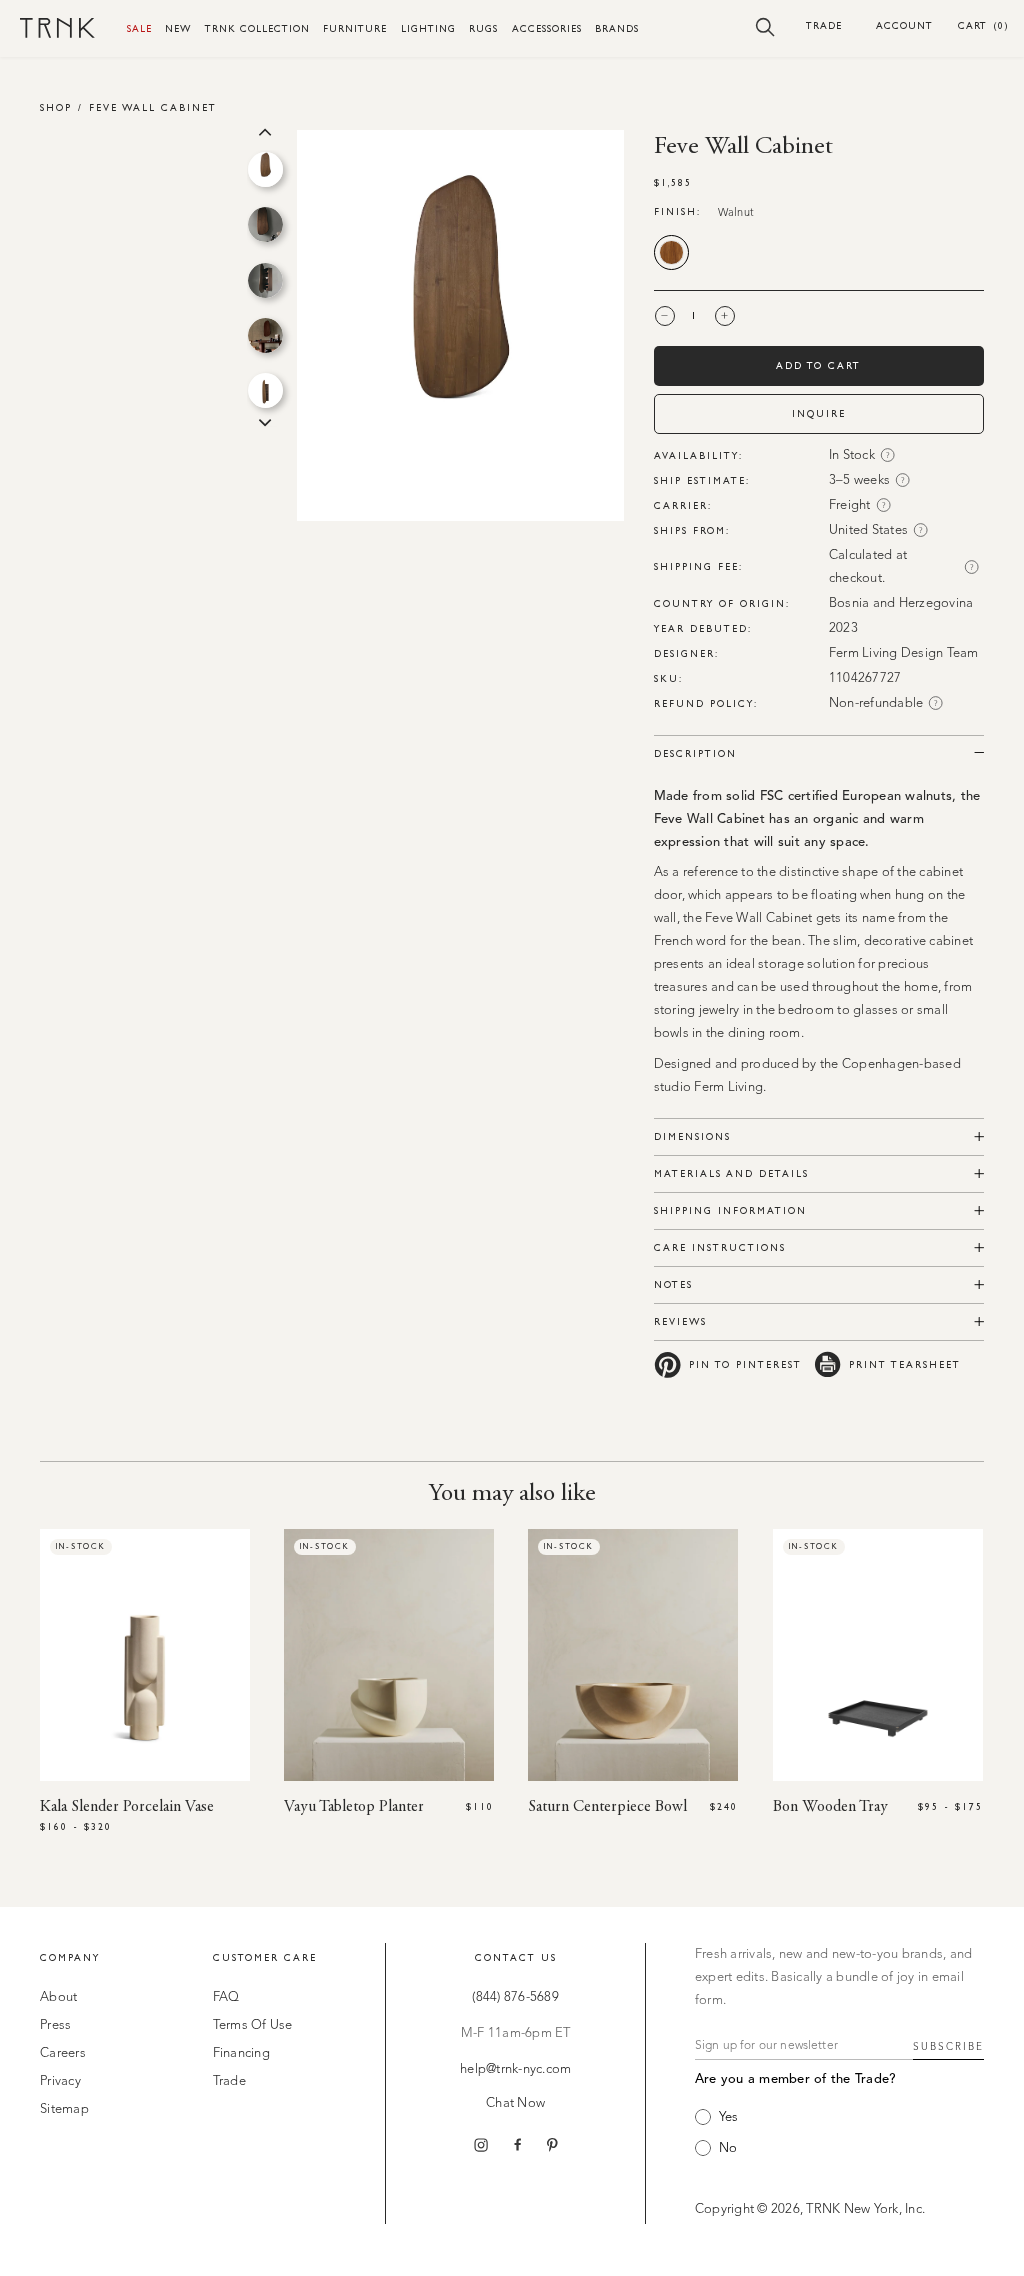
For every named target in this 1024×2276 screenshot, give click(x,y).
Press (55, 2025)
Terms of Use (253, 2025)
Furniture (355, 28)
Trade (824, 25)
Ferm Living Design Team (904, 653)
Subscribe (948, 2047)
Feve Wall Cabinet (153, 107)
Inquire (819, 413)
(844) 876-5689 (515, 1997)
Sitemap (64, 2109)
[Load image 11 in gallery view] (265, 280)
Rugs (483, 28)
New (178, 28)
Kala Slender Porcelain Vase (127, 1807)
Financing (241, 2053)
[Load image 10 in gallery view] (265, 224)
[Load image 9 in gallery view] (265, 169)
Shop (56, 107)
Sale (139, 28)
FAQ (226, 1997)
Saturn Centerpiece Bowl (607, 1807)
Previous (265, 130)
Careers (63, 2053)
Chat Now (515, 2103)
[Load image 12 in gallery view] (265, 335)
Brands (617, 28)
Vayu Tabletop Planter (354, 1807)
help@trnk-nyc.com (515, 2069)
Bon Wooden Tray (830, 1807)
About (58, 1997)
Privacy (60, 2081)
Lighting (428, 28)
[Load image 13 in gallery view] (265, 390)
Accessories (547, 28)
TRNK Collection (257, 28)
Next (265, 421)
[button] (765, 26)
